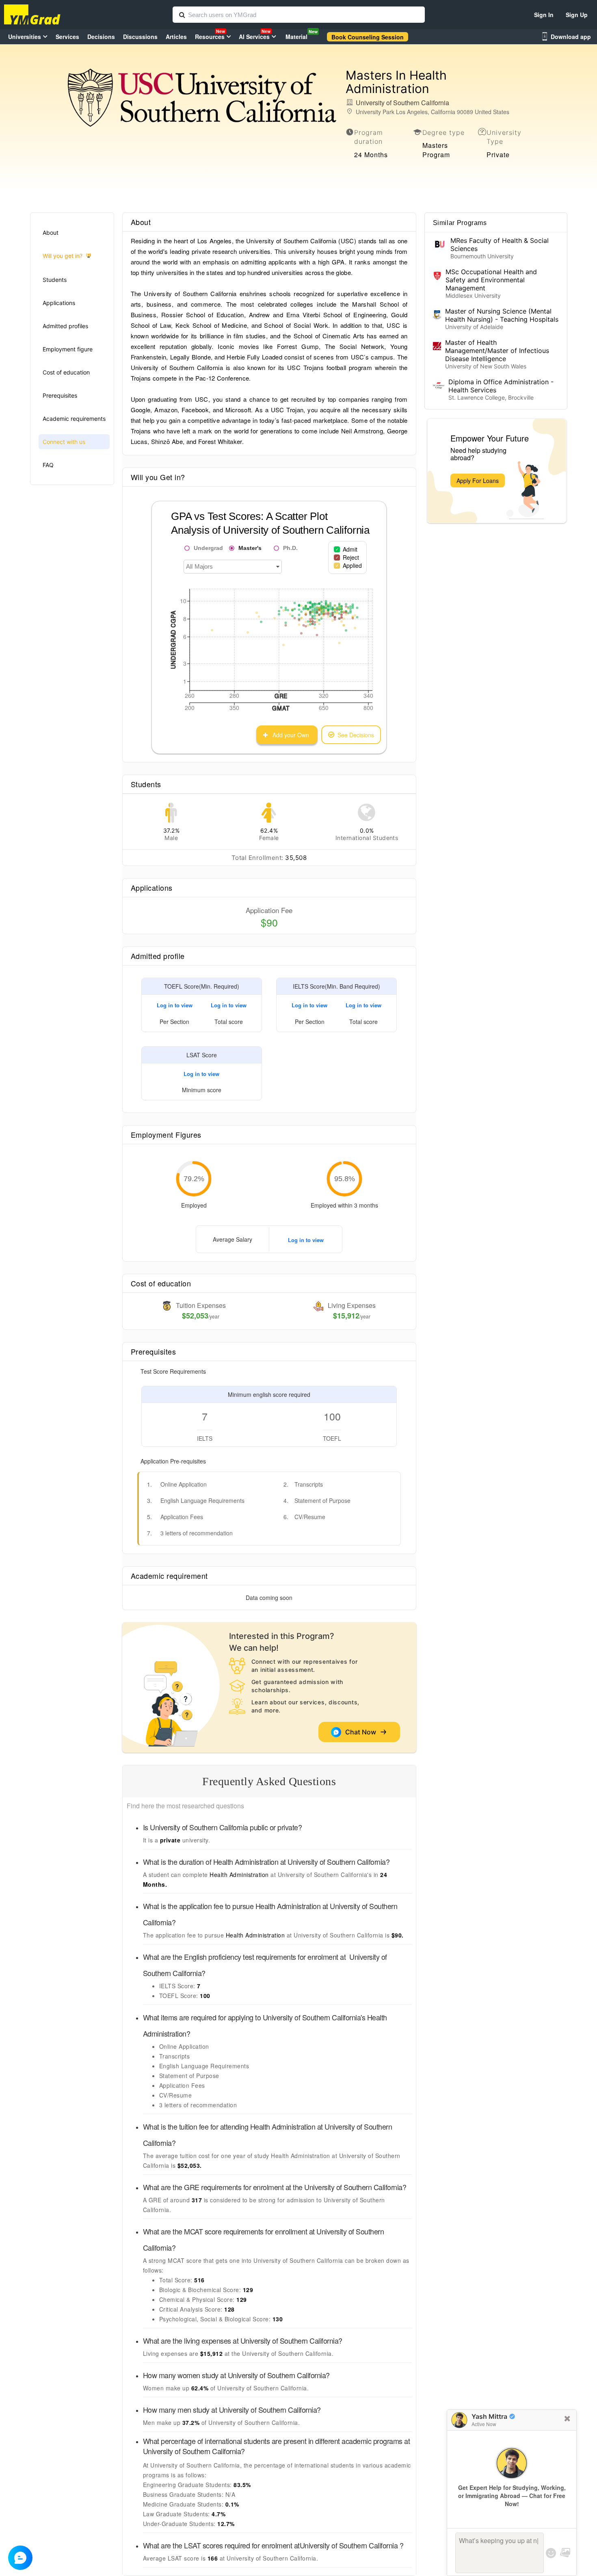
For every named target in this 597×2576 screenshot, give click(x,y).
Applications (59, 303)
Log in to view (175, 1005)
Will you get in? (63, 256)
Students (55, 280)
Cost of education (66, 372)
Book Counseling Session (368, 37)
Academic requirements (74, 419)
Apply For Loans (478, 481)
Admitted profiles (65, 326)
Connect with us (64, 442)
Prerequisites (60, 395)
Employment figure (68, 349)
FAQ (48, 465)
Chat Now (362, 1732)
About (51, 233)
